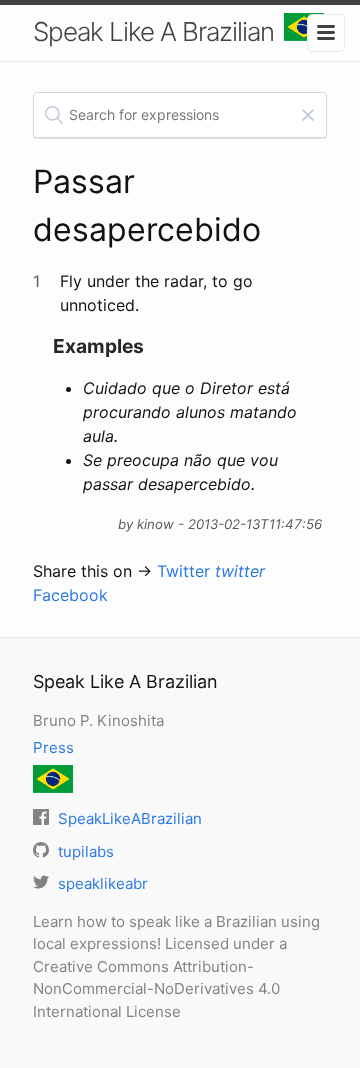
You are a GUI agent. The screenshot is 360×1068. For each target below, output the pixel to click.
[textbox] (180, 115)
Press (53, 747)
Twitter (211, 571)
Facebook (70, 595)
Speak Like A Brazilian (153, 31)
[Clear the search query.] (308, 115)
